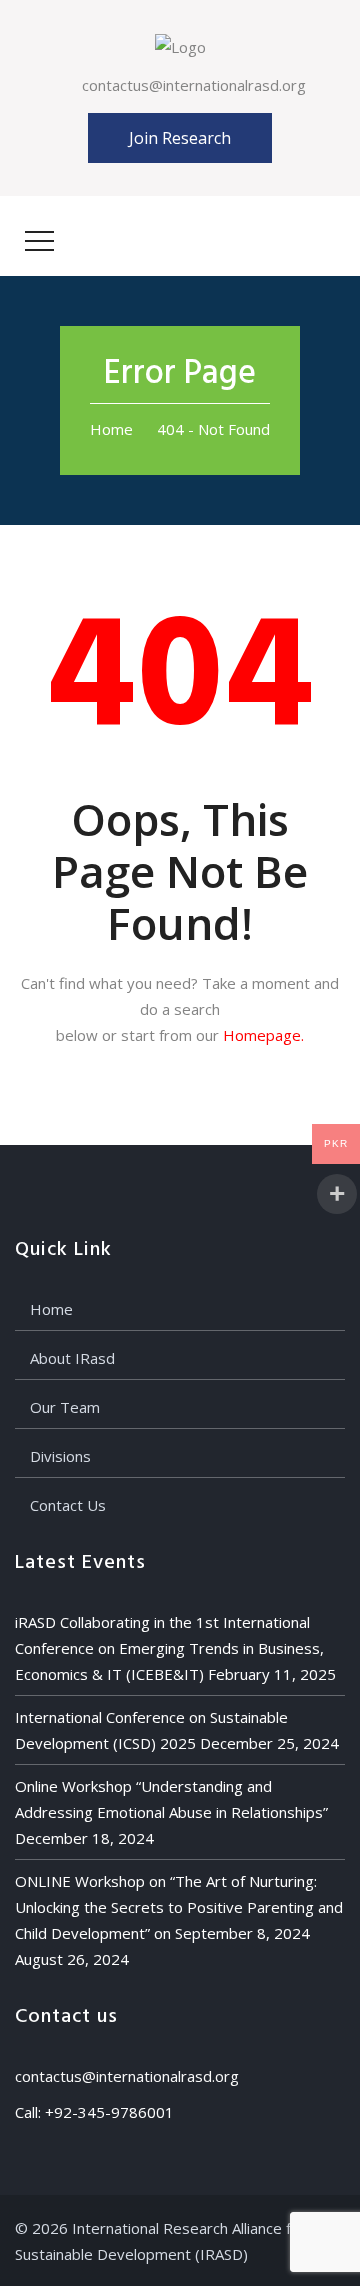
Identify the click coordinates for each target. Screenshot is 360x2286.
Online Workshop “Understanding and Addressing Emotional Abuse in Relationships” (171, 1799)
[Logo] (180, 45)
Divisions (60, 1456)
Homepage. (263, 1035)
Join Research (180, 138)
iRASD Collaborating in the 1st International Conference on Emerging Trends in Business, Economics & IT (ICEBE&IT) (169, 1648)
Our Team (65, 1407)
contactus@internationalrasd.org (194, 85)
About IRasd (72, 1358)
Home (111, 429)
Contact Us (68, 1505)
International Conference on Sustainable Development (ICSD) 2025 (151, 1730)
